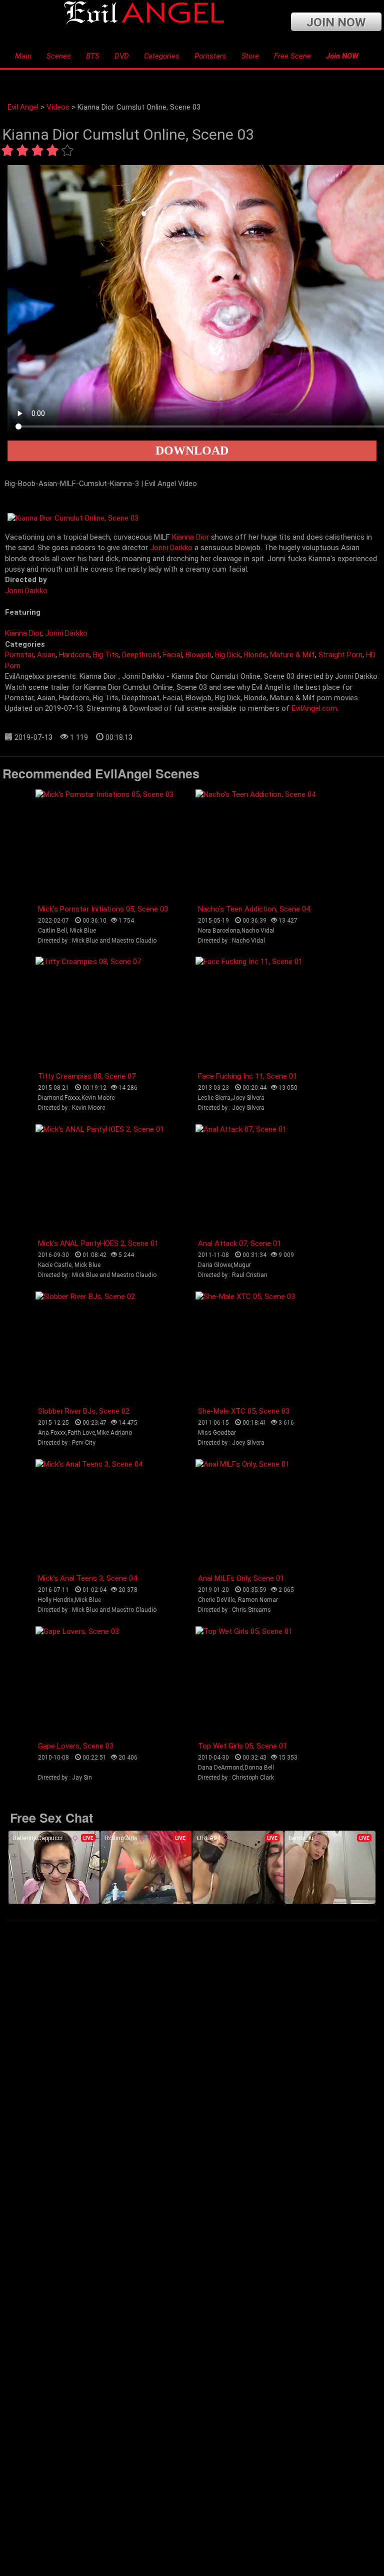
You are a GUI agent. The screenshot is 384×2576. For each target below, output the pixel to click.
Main (23, 56)
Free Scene (292, 56)
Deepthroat (141, 655)
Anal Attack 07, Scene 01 (239, 1243)
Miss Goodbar (217, 1433)
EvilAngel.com (314, 708)
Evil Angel (23, 107)
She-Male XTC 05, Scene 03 (244, 1411)
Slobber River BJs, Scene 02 (84, 1411)
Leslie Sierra (214, 1098)
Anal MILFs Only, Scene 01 (241, 1578)
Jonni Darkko (171, 548)
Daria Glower (215, 1265)
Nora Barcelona (219, 931)
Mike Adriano (114, 1433)
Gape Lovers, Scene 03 (76, 1746)
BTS (93, 56)
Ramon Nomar (258, 1600)
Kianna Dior (190, 537)
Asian (46, 655)
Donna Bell (259, 1768)
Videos (58, 107)
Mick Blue (83, 931)
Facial (172, 655)
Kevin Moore (98, 1098)
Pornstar (19, 655)
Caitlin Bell (52, 931)
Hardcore (74, 655)
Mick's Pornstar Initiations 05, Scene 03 (103, 909)
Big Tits (106, 655)
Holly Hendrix (56, 1600)
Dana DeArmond (220, 1768)
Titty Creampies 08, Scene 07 (87, 1076)
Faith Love (81, 1433)
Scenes (59, 56)
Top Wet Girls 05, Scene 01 (242, 1746)
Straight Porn (340, 655)
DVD (122, 56)
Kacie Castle (55, 1265)
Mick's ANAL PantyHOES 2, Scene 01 (98, 1243)
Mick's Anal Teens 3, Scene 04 (87, 1578)
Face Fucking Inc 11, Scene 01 (247, 1076)
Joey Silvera (248, 1098)
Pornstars (210, 56)
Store (250, 56)
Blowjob (198, 655)
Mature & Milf (292, 655)
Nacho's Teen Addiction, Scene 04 (254, 909)
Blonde (255, 655)
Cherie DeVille (216, 1600)
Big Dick (228, 655)
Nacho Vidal (258, 931)
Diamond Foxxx (59, 1098)
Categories (162, 56)
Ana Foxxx (52, 1433)
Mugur (242, 1265)
